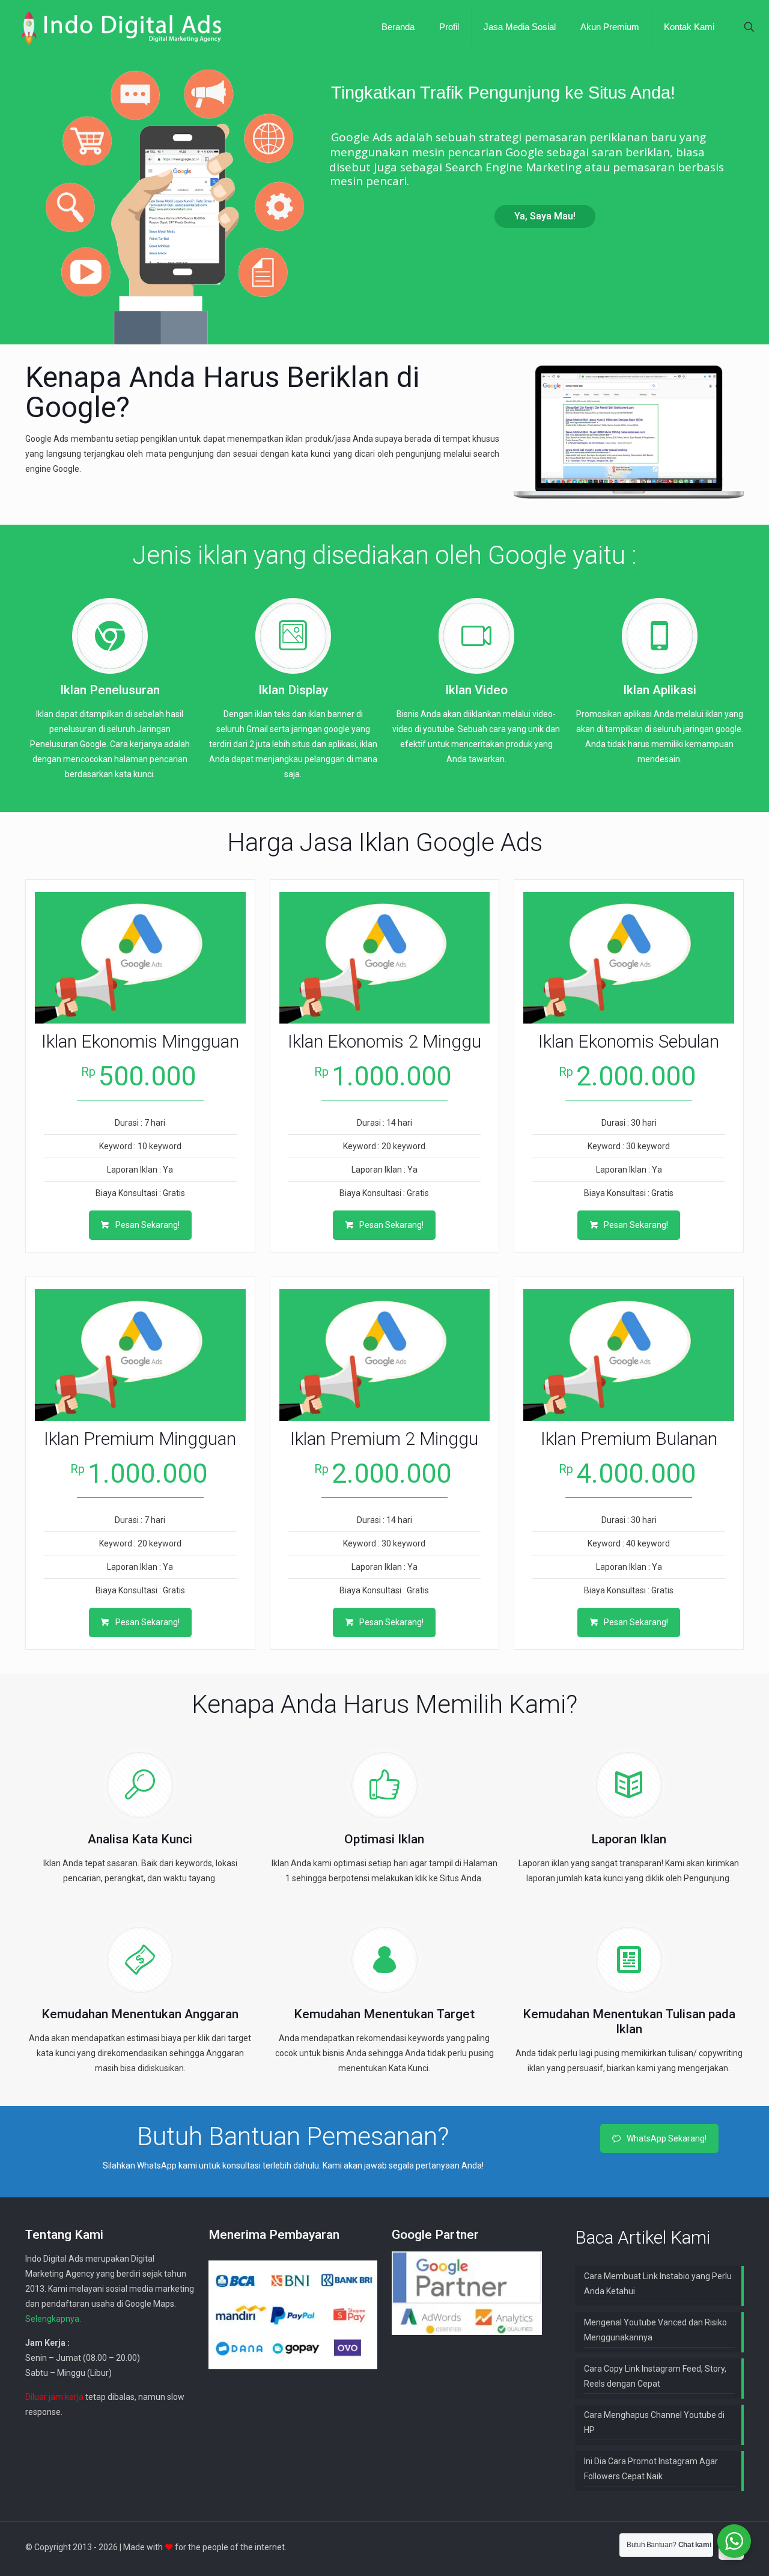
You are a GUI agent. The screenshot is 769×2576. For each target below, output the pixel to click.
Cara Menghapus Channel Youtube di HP (654, 2422)
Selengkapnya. (53, 2319)
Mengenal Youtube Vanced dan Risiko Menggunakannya (655, 2330)
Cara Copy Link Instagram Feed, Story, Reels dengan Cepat (655, 2376)
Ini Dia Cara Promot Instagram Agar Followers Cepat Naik (651, 2469)
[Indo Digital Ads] (121, 27)
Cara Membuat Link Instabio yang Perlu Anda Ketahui (658, 2284)
